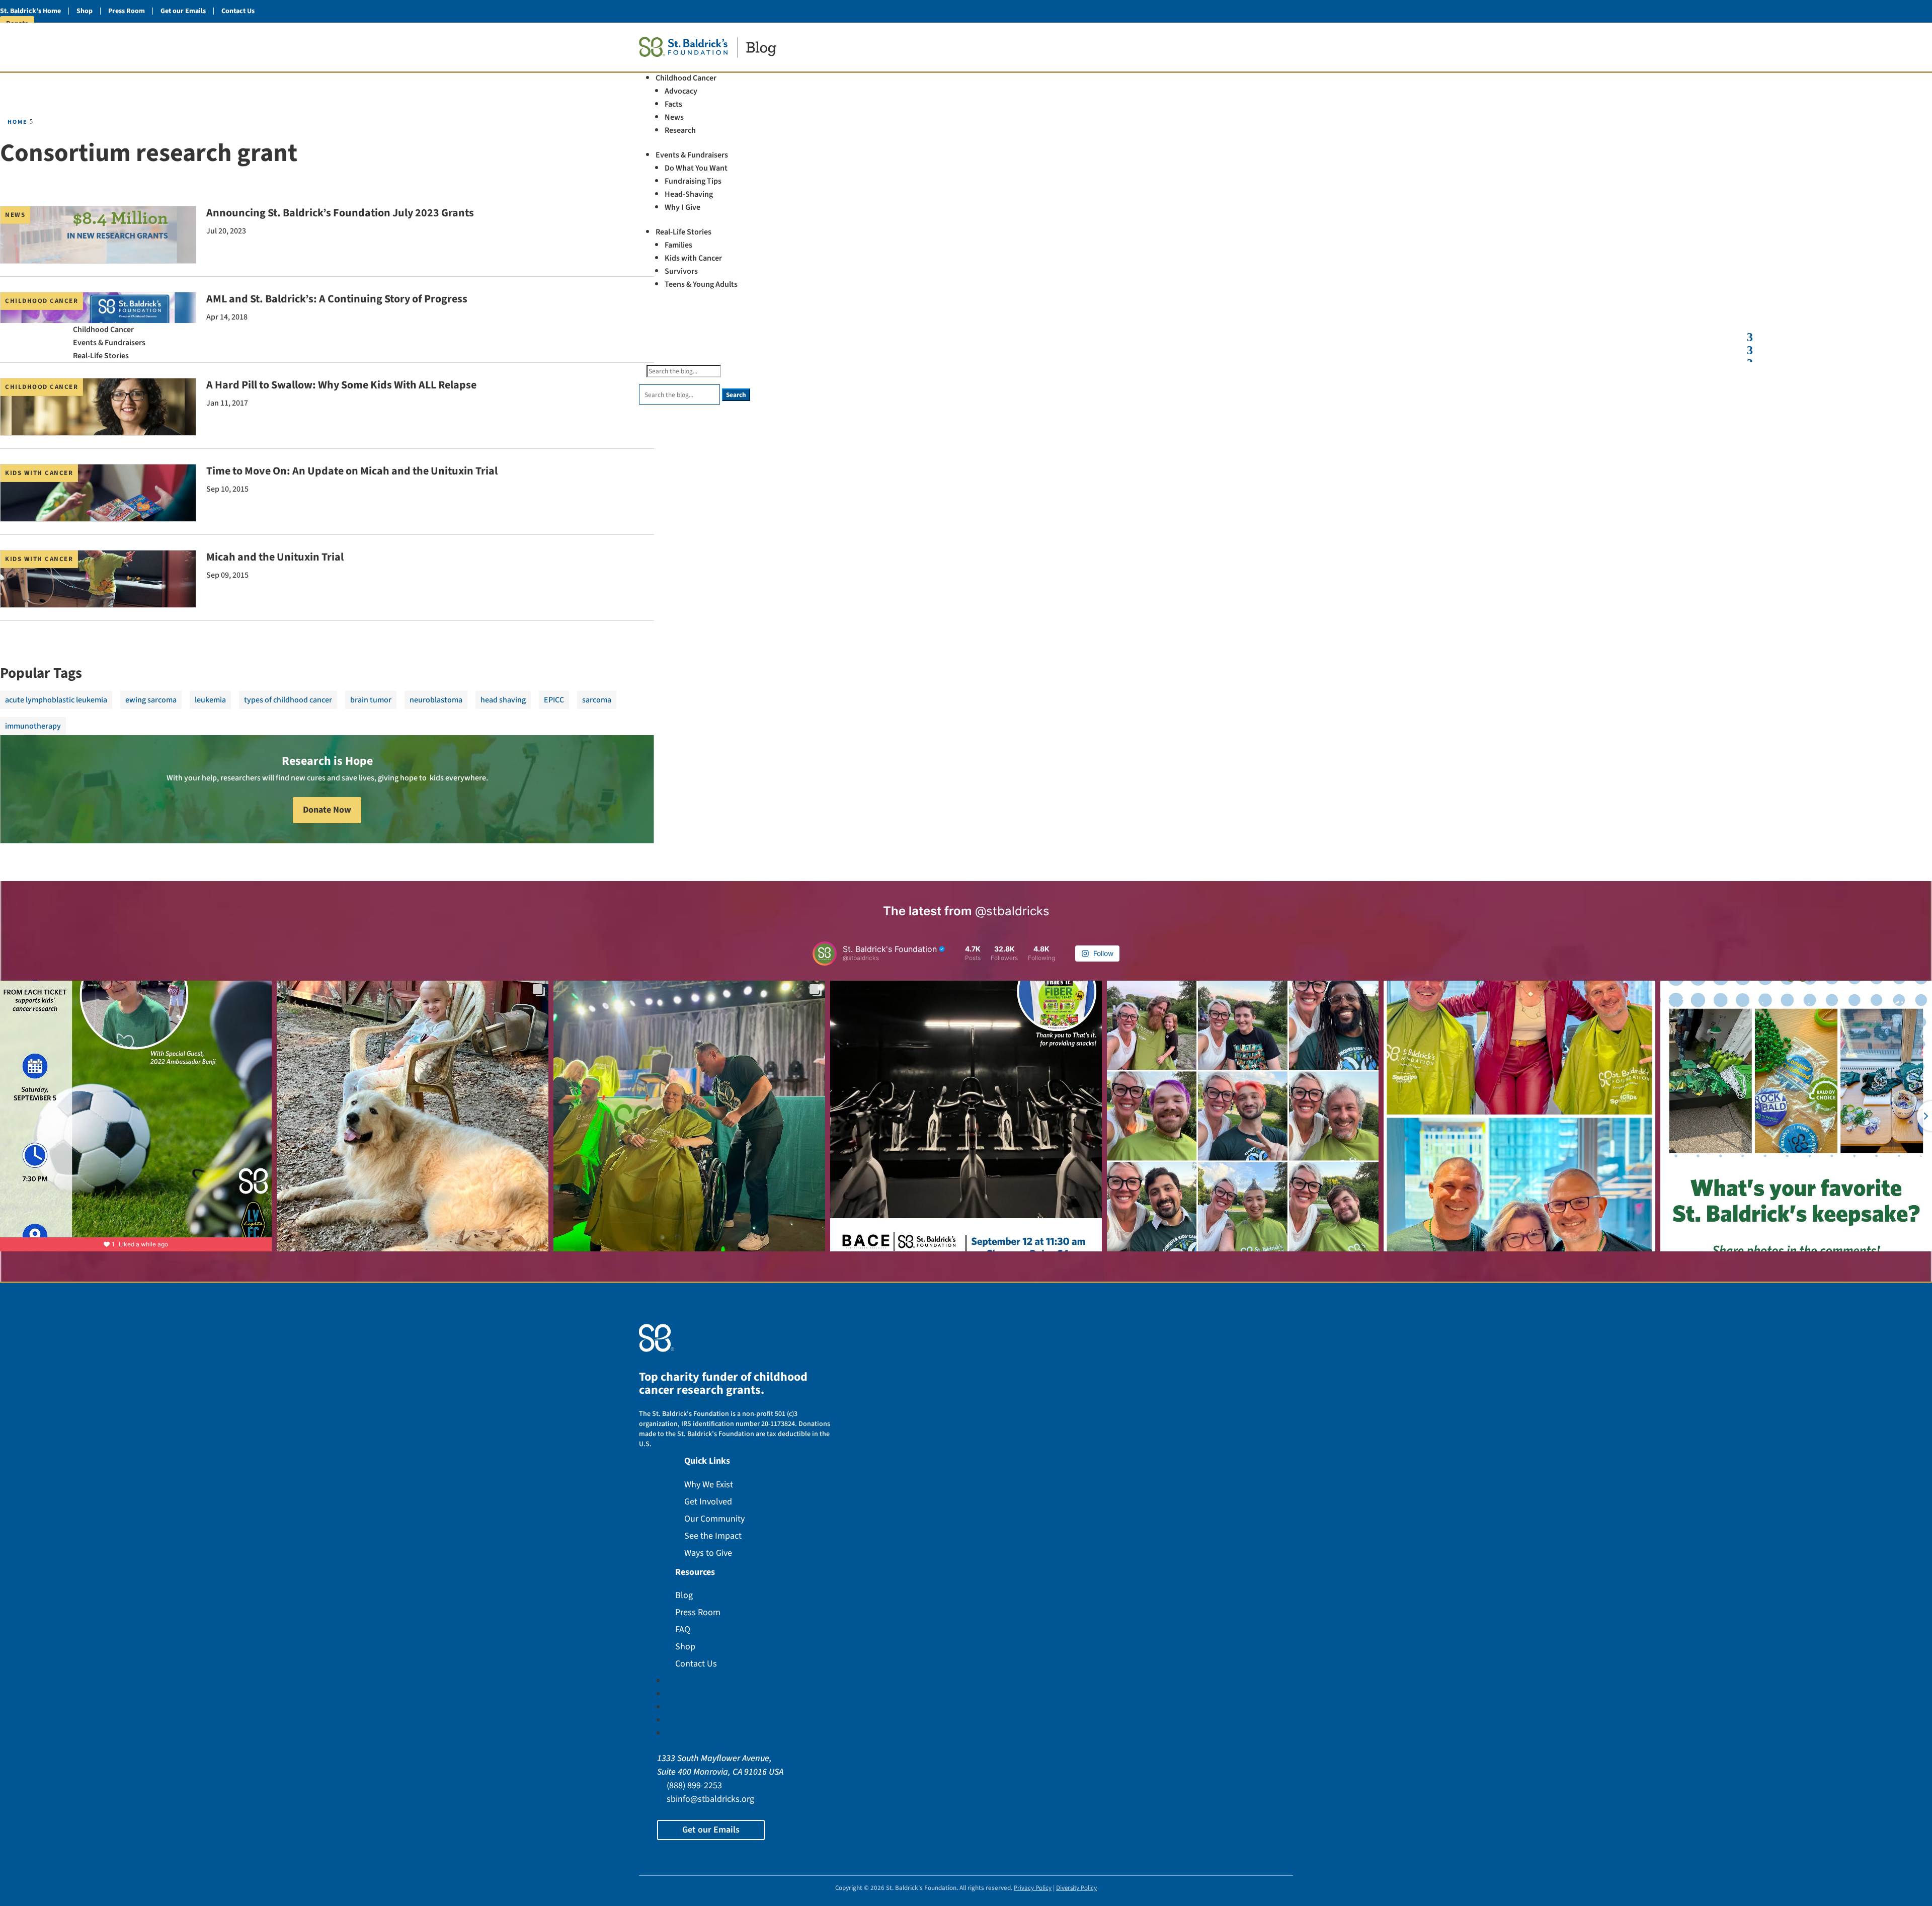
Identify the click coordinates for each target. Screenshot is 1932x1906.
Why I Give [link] (682, 207)
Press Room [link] (127, 11)
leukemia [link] (210, 700)
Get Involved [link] (708, 1502)
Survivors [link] (681, 271)
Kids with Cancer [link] (693, 258)
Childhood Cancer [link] (686, 78)
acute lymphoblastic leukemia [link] (56, 700)
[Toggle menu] (1750, 332)
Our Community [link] (714, 1519)
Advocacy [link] (681, 91)
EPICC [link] (554, 700)
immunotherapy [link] (33, 726)
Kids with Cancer (39, 473)
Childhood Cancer (42, 301)
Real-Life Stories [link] (683, 232)
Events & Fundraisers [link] (692, 155)
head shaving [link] (503, 700)
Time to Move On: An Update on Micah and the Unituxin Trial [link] (352, 471)
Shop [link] (85, 11)
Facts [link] (673, 104)
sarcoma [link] (597, 700)
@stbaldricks (1012, 911)
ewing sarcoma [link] (151, 700)
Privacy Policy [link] (1033, 1888)
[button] (806, 319)
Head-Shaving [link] (689, 194)
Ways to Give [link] (708, 1553)
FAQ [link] (683, 1630)
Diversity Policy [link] (1076, 1888)
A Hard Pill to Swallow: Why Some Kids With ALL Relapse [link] (341, 385)
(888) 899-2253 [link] (694, 1785)
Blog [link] (684, 1595)
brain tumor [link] (371, 700)
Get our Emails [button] (711, 1830)
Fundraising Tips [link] (693, 181)
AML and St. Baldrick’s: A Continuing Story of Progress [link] (337, 299)
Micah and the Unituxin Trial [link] (275, 557)
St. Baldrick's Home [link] (30, 11)
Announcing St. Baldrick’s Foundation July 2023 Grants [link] (340, 213)
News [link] (674, 117)
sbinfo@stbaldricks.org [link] (710, 1799)
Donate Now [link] (327, 810)
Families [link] (678, 245)
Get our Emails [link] (183, 11)
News (15, 215)
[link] (708, 50)
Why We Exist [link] (709, 1485)
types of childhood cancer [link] (288, 700)
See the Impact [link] (713, 1536)
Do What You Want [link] (696, 168)
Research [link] (680, 130)
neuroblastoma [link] (436, 700)
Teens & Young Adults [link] (701, 284)
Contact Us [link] (238, 11)
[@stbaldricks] (825, 954)
